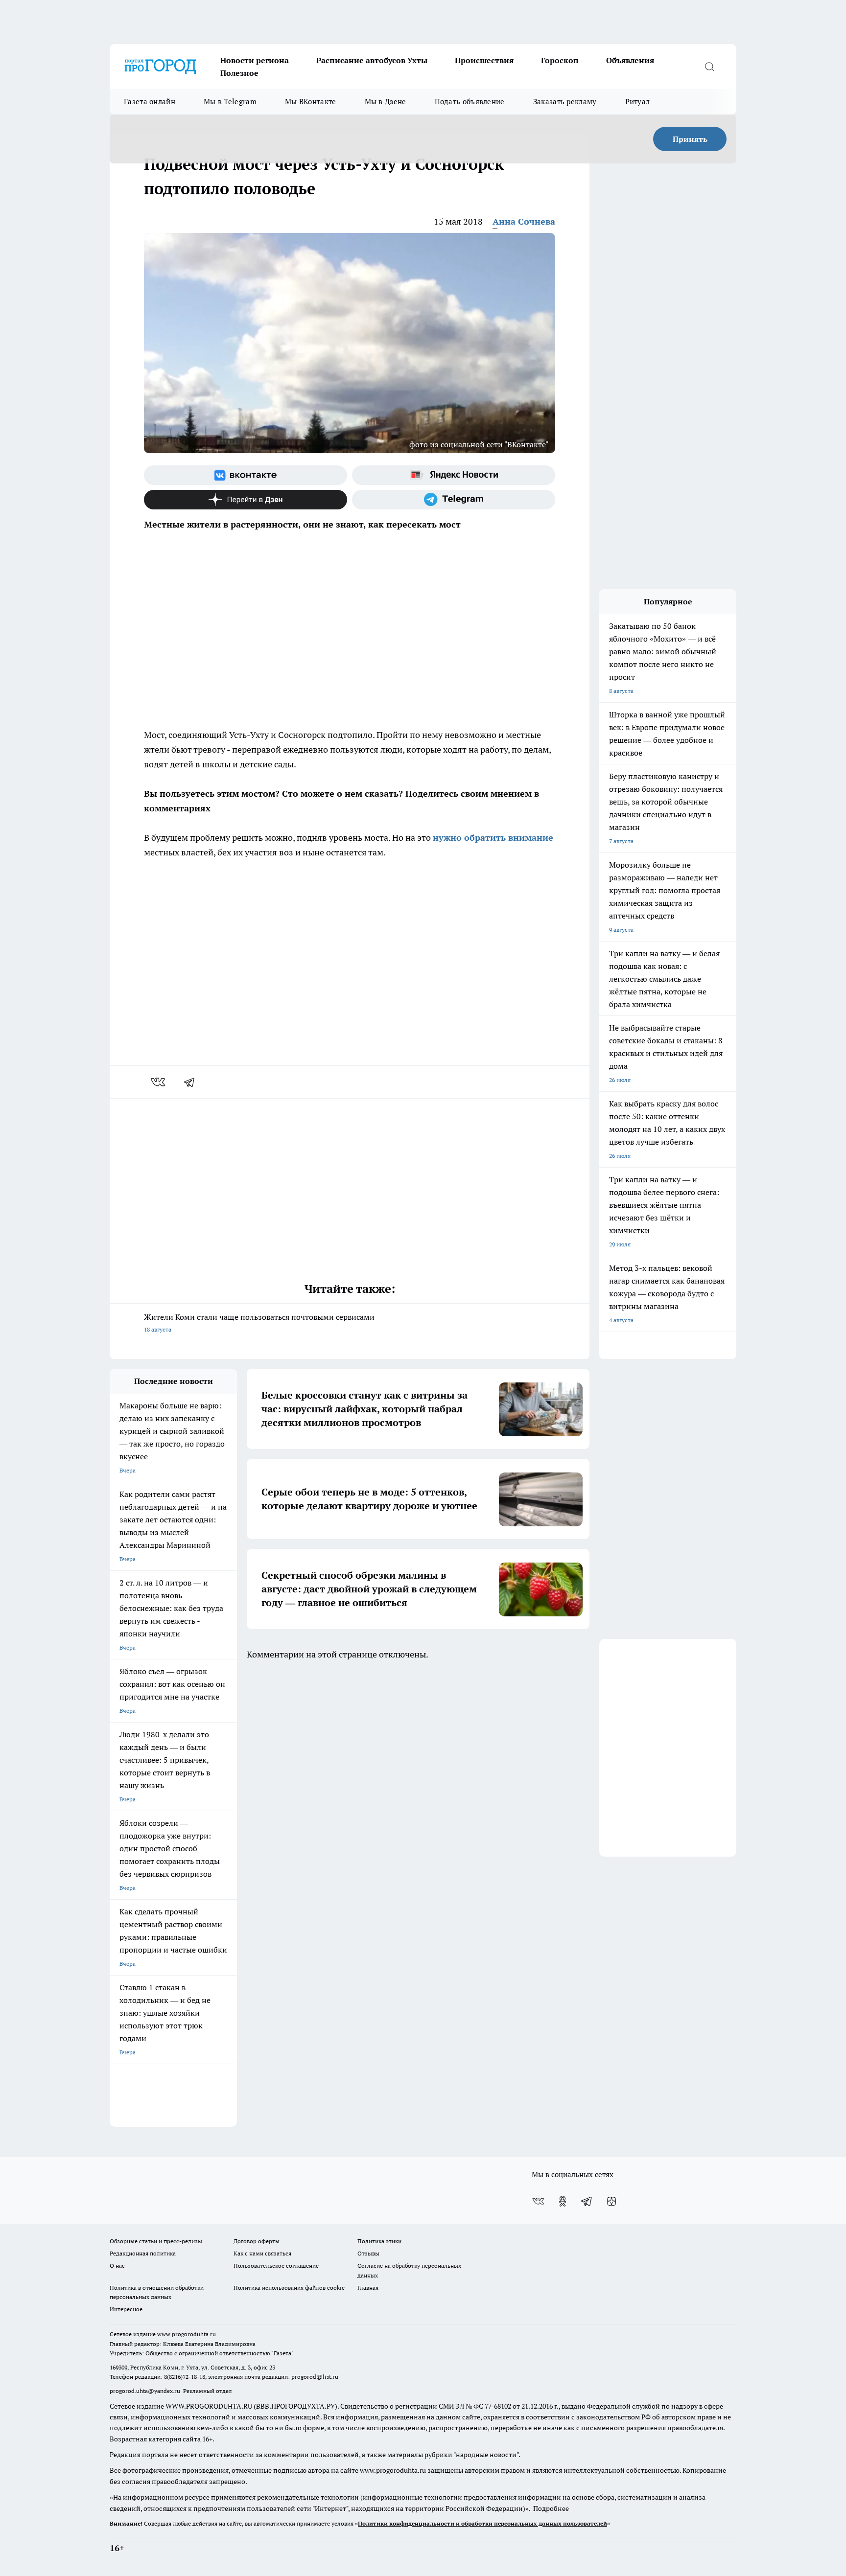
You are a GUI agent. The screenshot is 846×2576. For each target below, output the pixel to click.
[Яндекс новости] (454, 475)
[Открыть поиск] (709, 67)
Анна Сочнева (524, 221)
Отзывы (368, 2253)
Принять (690, 139)
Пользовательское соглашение (276, 2265)
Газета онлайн (150, 102)
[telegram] (192, 1082)
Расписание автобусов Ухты (372, 60)
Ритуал (638, 102)
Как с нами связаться (262, 2253)
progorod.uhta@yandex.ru (146, 2391)
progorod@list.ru (315, 2377)
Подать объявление (470, 102)
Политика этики (379, 2241)
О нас (117, 2265)
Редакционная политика (143, 2253)
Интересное (126, 2309)
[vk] (159, 1082)
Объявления (630, 60)
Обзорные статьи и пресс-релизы (156, 2241)
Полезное (239, 73)
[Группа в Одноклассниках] (563, 2201)
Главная (368, 2288)
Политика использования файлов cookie (289, 2288)
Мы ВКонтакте (311, 102)
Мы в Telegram (230, 102)
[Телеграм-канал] (454, 500)
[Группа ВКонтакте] (246, 475)
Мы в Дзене (386, 102)
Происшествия (484, 60)
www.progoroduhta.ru (187, 2334)
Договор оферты (257, 2241)
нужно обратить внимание (493, 838)
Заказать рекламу (565, 102)
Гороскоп (560, 60)
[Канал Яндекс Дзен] (246, 500)
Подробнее (551, 2508)
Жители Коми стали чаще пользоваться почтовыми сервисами (259, 1322)
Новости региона (255, 60)
